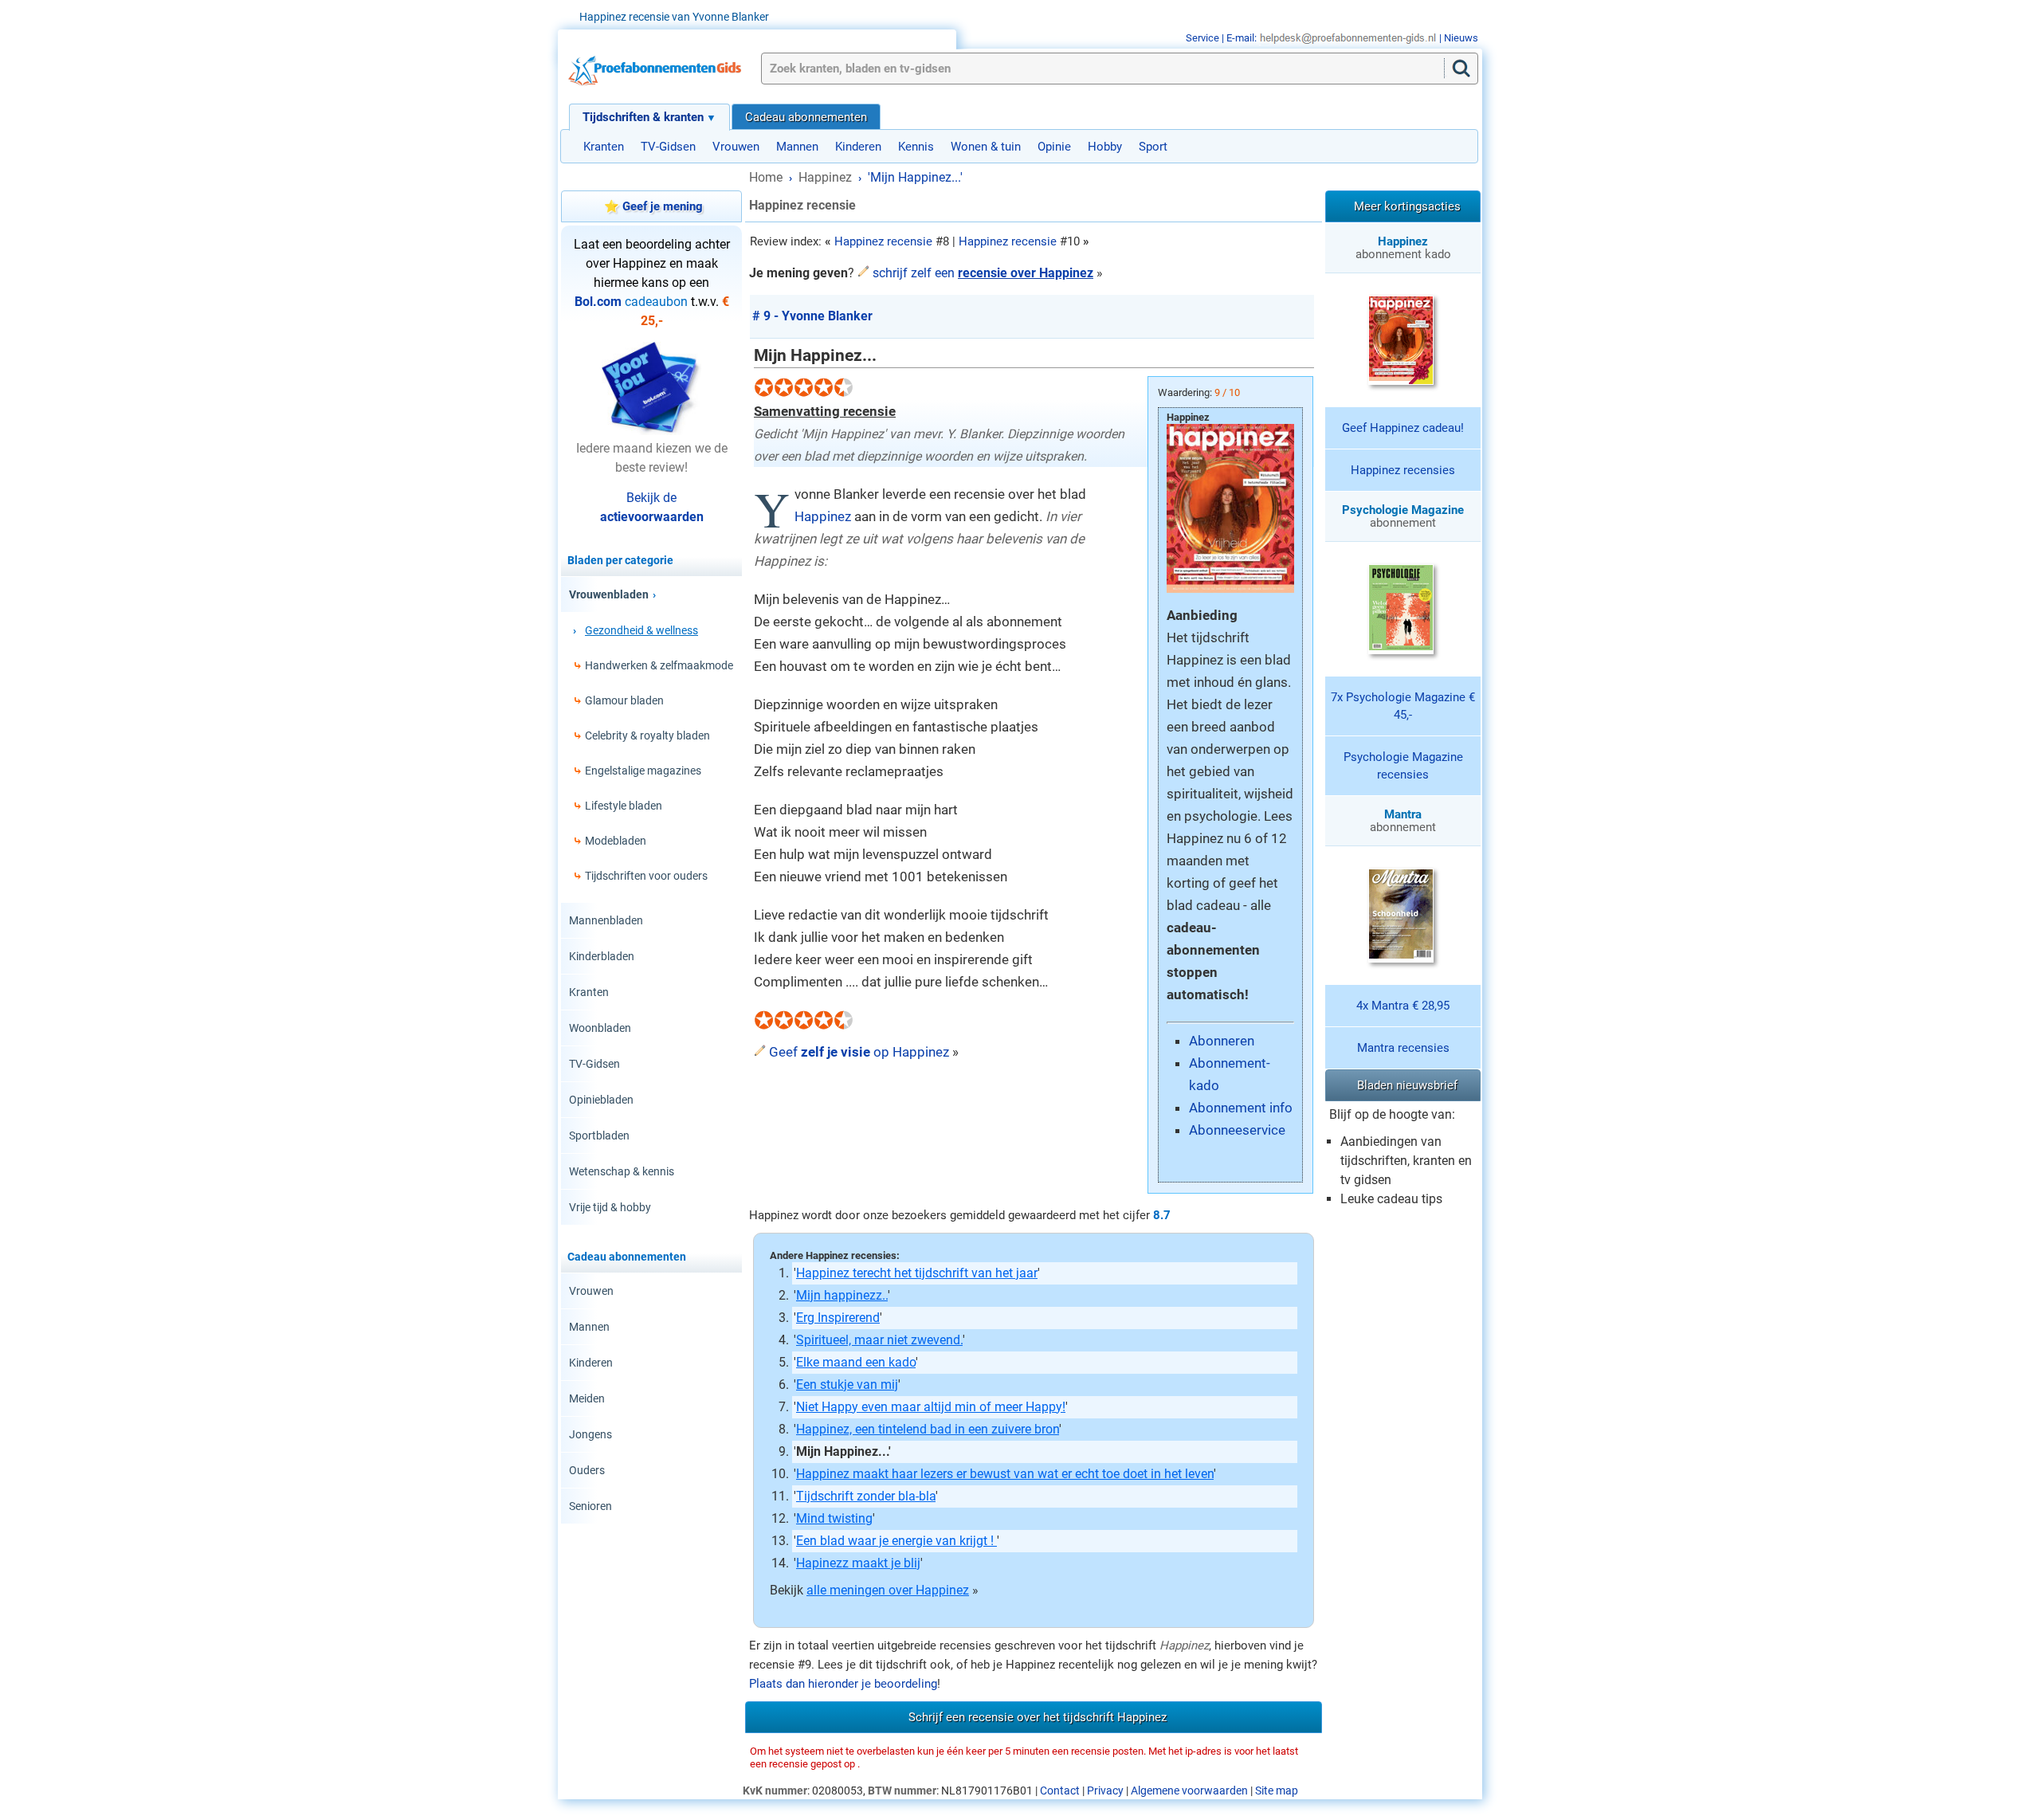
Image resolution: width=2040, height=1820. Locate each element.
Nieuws (1461, 38)
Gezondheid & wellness (641, 630)
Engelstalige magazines (643, 771)
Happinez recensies (1403, 470)
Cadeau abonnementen (806, 117)
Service (1202, 38)
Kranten (604, 147)
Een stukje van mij (847, 1385)
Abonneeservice (1237, 1130)
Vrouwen (736, 147)
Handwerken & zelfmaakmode (659, 665)
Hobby (1105, 147)
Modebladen (616, 841)
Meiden (587, 1398)
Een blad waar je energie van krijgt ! (896, 1541)
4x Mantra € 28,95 (1403, 1006)
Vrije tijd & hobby (610, 1207)
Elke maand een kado (856, 1362)
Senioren (590, 1506)
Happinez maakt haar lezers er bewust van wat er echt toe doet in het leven (1005, 1474)
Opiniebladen (601, 1100)
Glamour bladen (624, 700)
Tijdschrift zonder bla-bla (866, 1496)
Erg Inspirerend (838, 1318)
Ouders (587, 1470)
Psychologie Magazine (1403, 510)
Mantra (1403, 814)
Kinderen (858, 147)
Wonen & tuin (986, 147)
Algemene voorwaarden (1189, 1791)
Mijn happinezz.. (842, 1295)
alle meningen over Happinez (888, 1590)
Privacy (1105, 1791)
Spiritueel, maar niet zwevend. (879, 1340)
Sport (1153, 147)
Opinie (1054, 147)
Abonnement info (1241, 1108)
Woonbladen (600, 1028)
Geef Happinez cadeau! (1403, 428)
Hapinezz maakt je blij (858, 1563)
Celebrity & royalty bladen (647, 735)
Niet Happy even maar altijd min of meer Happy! (931, 1407)
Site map (1277, 1791)
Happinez (823, 516)
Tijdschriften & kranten (643, 117)
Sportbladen (599, 1136)
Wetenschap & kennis (622, 1171)
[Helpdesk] (1348, 38)
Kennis (916, 147)
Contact (1060, 1791)
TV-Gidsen (668, 147)
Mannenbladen (606, 920)
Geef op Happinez (859, 1052)
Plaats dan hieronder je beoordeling (843, 1684)
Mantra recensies (1403, 1048)
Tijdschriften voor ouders (646, 876)
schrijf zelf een (983, 273)
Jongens (590, 1434)
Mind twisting (834, 1518)
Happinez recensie (883, 241)
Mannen (797, 147)
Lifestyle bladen (624, 806)
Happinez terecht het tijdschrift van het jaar (917, 1273)
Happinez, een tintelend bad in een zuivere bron (928, 1429)
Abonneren (1222, 1041)
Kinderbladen (602, 956)
